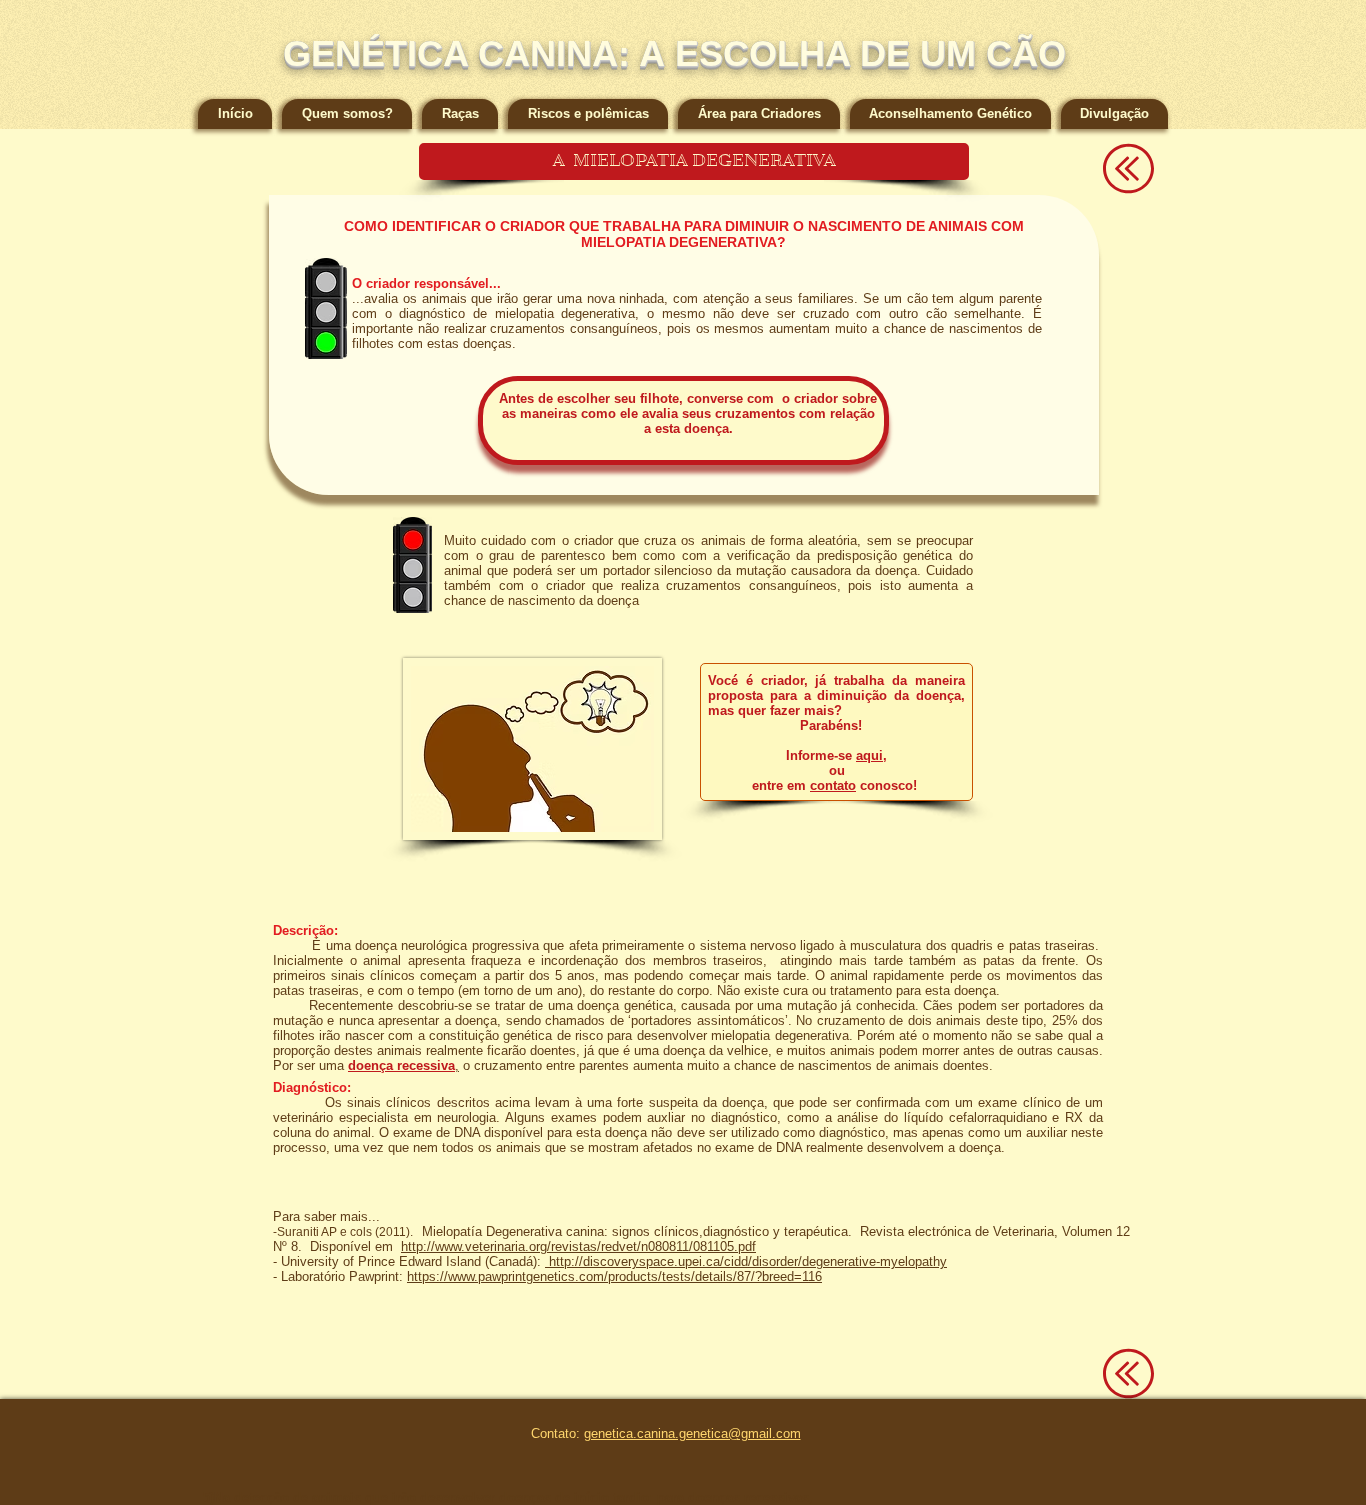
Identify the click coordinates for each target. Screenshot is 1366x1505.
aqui (869, 755)
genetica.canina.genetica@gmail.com (692, 1433)
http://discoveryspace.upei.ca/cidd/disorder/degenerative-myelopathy (746, 1261)
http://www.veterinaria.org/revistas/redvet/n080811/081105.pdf (578, 1246)
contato (833, 785)
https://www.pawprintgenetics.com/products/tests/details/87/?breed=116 (614, 1276)
